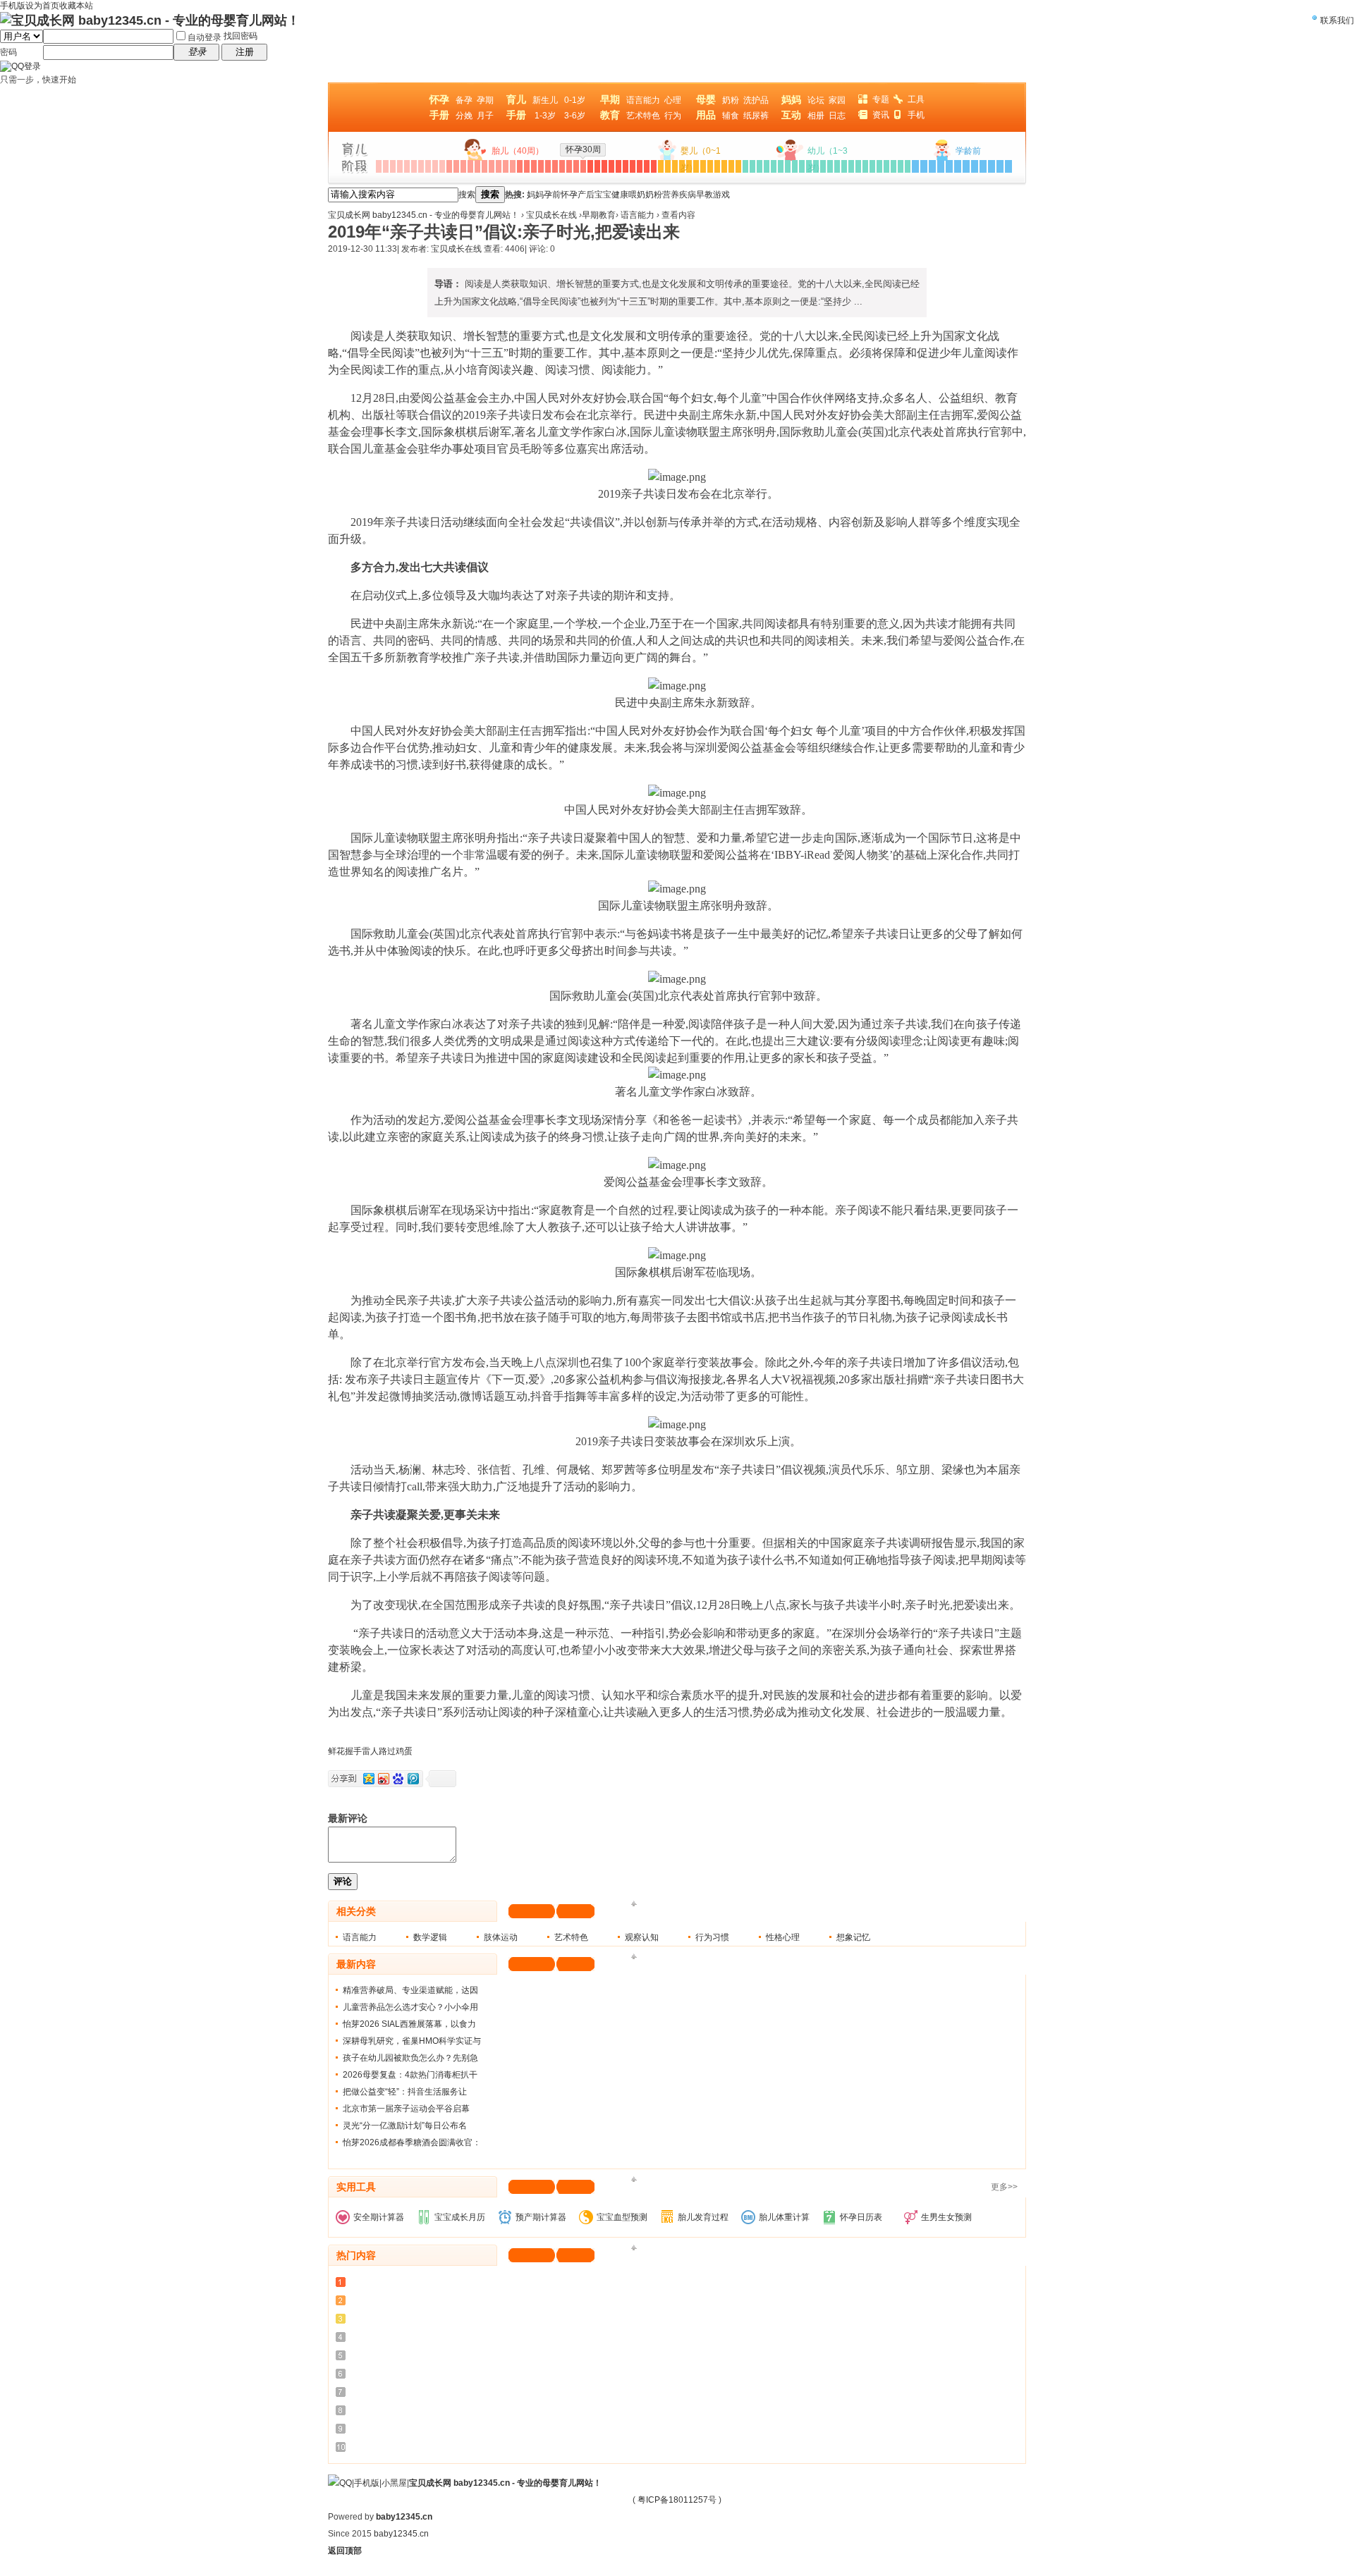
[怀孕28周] (569, 166)
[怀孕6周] (414, 166)
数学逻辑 (430, 1937)
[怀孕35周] (618, 166)
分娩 (464, 116)
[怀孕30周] (583, 166)
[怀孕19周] (506, 166)
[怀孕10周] (442, 166)
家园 (837, 100)
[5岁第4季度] (1008, 166)
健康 (620, 195)
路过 (387, 1751)
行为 (673, 116)
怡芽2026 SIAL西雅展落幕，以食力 (409, 2024)
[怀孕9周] (435, 166)
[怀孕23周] (534, 166)
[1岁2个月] (752, 166)
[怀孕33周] (604, 166)
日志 (837, 116)
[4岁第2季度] (958, 166)
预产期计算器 (541, 2217)
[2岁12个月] (908, 166)
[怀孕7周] (421, 166)
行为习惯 (712, 1937)
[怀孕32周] (597, 166)
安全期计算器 (379, 2217)
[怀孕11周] (449, 166)
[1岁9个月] (802, 166)
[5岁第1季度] (983, 166)
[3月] (675, 166)
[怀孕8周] (428, 166)
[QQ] (340, 2483)
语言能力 (643, 100)
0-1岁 (575, 100)
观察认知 (642, 1937)
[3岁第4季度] (941, 166)
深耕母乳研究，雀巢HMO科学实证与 (412, 2041)
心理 (673, 100)
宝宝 (603, 195)
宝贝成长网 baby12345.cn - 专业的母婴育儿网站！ (423, 215)
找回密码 (240, 36)
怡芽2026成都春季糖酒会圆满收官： (412, 2142)
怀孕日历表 (861, 2217)
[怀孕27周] (562, 166)
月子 (485, 116)
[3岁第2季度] (924, 166)
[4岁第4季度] (975, 166)
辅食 (731, 116)
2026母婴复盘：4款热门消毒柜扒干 (410, 2075)
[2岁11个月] (901, 166)
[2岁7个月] (872, 166)
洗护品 (756, 100)
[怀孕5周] (407, 166)
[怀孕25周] (548, 166)
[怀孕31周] (590, 166)
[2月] (668, 166)
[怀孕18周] (499, 166)
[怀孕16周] (484, 166)
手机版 (367, 2483)
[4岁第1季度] (949, 166)
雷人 (370, 1751)
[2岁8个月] (879, 166)
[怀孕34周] (611, 166)
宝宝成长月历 (460, 2217)
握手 (353, 1751)
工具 (916, 99)
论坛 (816, 100)
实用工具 (356, 2187)
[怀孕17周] (492, 166)
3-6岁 (575, 116)
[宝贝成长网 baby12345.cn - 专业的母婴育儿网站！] (150, 20)
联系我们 (1337, 20)
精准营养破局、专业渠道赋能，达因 (410, 1990)
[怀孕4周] (400, 166)
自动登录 (205, 37)
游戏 (721, 195)
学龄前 (968, 151)
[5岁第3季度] (1000, 166)
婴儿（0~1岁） (701, 159)
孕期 (485, 100)
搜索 (467, 195)
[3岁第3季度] (932, 166)
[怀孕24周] (541, 166)
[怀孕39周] (647, 166)
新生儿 (545, 100)
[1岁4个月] (767, 166)
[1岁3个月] (760, 166)
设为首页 (42, 6)
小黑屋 (394, 2483)
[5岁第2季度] (992, 166)
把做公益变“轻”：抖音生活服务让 (405, 2092)
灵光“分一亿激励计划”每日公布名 (405, 2126)
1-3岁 (545, 116)
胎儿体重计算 (784, 2217)
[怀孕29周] (576, 166)
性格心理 (783, 1937)
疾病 (688, 195)
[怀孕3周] (393, 166)
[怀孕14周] (470, 166)
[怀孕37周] (633, 166)
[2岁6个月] (865, 166)
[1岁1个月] (745, 166)
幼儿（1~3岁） (828, 159)
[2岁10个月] (893, 166)
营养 (671, 195)
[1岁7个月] (788, 166)
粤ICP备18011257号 (677, 2500)
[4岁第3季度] (966, 166)
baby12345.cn (404, 2517)
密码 (8, 52)
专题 (881, 99)
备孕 (464, 100)
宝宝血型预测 (622, 2217)
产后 (586, 195)
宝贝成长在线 (551, 215)
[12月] (738, 166)
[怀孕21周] (520, 166)
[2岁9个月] (886, 166)
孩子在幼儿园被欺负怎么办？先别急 (410, 2058)
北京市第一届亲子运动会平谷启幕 (406, 2109)
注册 (245, 52)
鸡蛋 (404, 1751)
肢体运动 (501, 1937)
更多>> (1004, 2187)
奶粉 (731, 100)
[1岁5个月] (774, 166)
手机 (916, 115)
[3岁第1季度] (915, 166)
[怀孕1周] (379, 166)
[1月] (661, 166)
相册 (816, 116)
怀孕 (569, 195)
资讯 (881, 115)
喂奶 (637, 195)
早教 (705, 195)
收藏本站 (76, 6)
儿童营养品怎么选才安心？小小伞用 (410, 2007)
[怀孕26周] (555, 166)
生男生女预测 (946, 2217)
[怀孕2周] (386, 166)
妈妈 (535, 195)
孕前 (552, 195)
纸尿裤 (756, 116)
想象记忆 (853, 1937)
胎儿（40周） (518, 151)
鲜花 (336, 1751)
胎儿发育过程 (703, 2217)
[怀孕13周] (463, 166)
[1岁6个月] (781, 166)
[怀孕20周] (513, 166)
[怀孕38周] (640, 166)
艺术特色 (643, 116)
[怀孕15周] (477, 166)
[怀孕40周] (654, 166)
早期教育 (599, 215)
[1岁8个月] (795, 166)
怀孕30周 (583, 149)
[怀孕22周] (527, 166)
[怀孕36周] (626, 166)
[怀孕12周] (456, 166)
